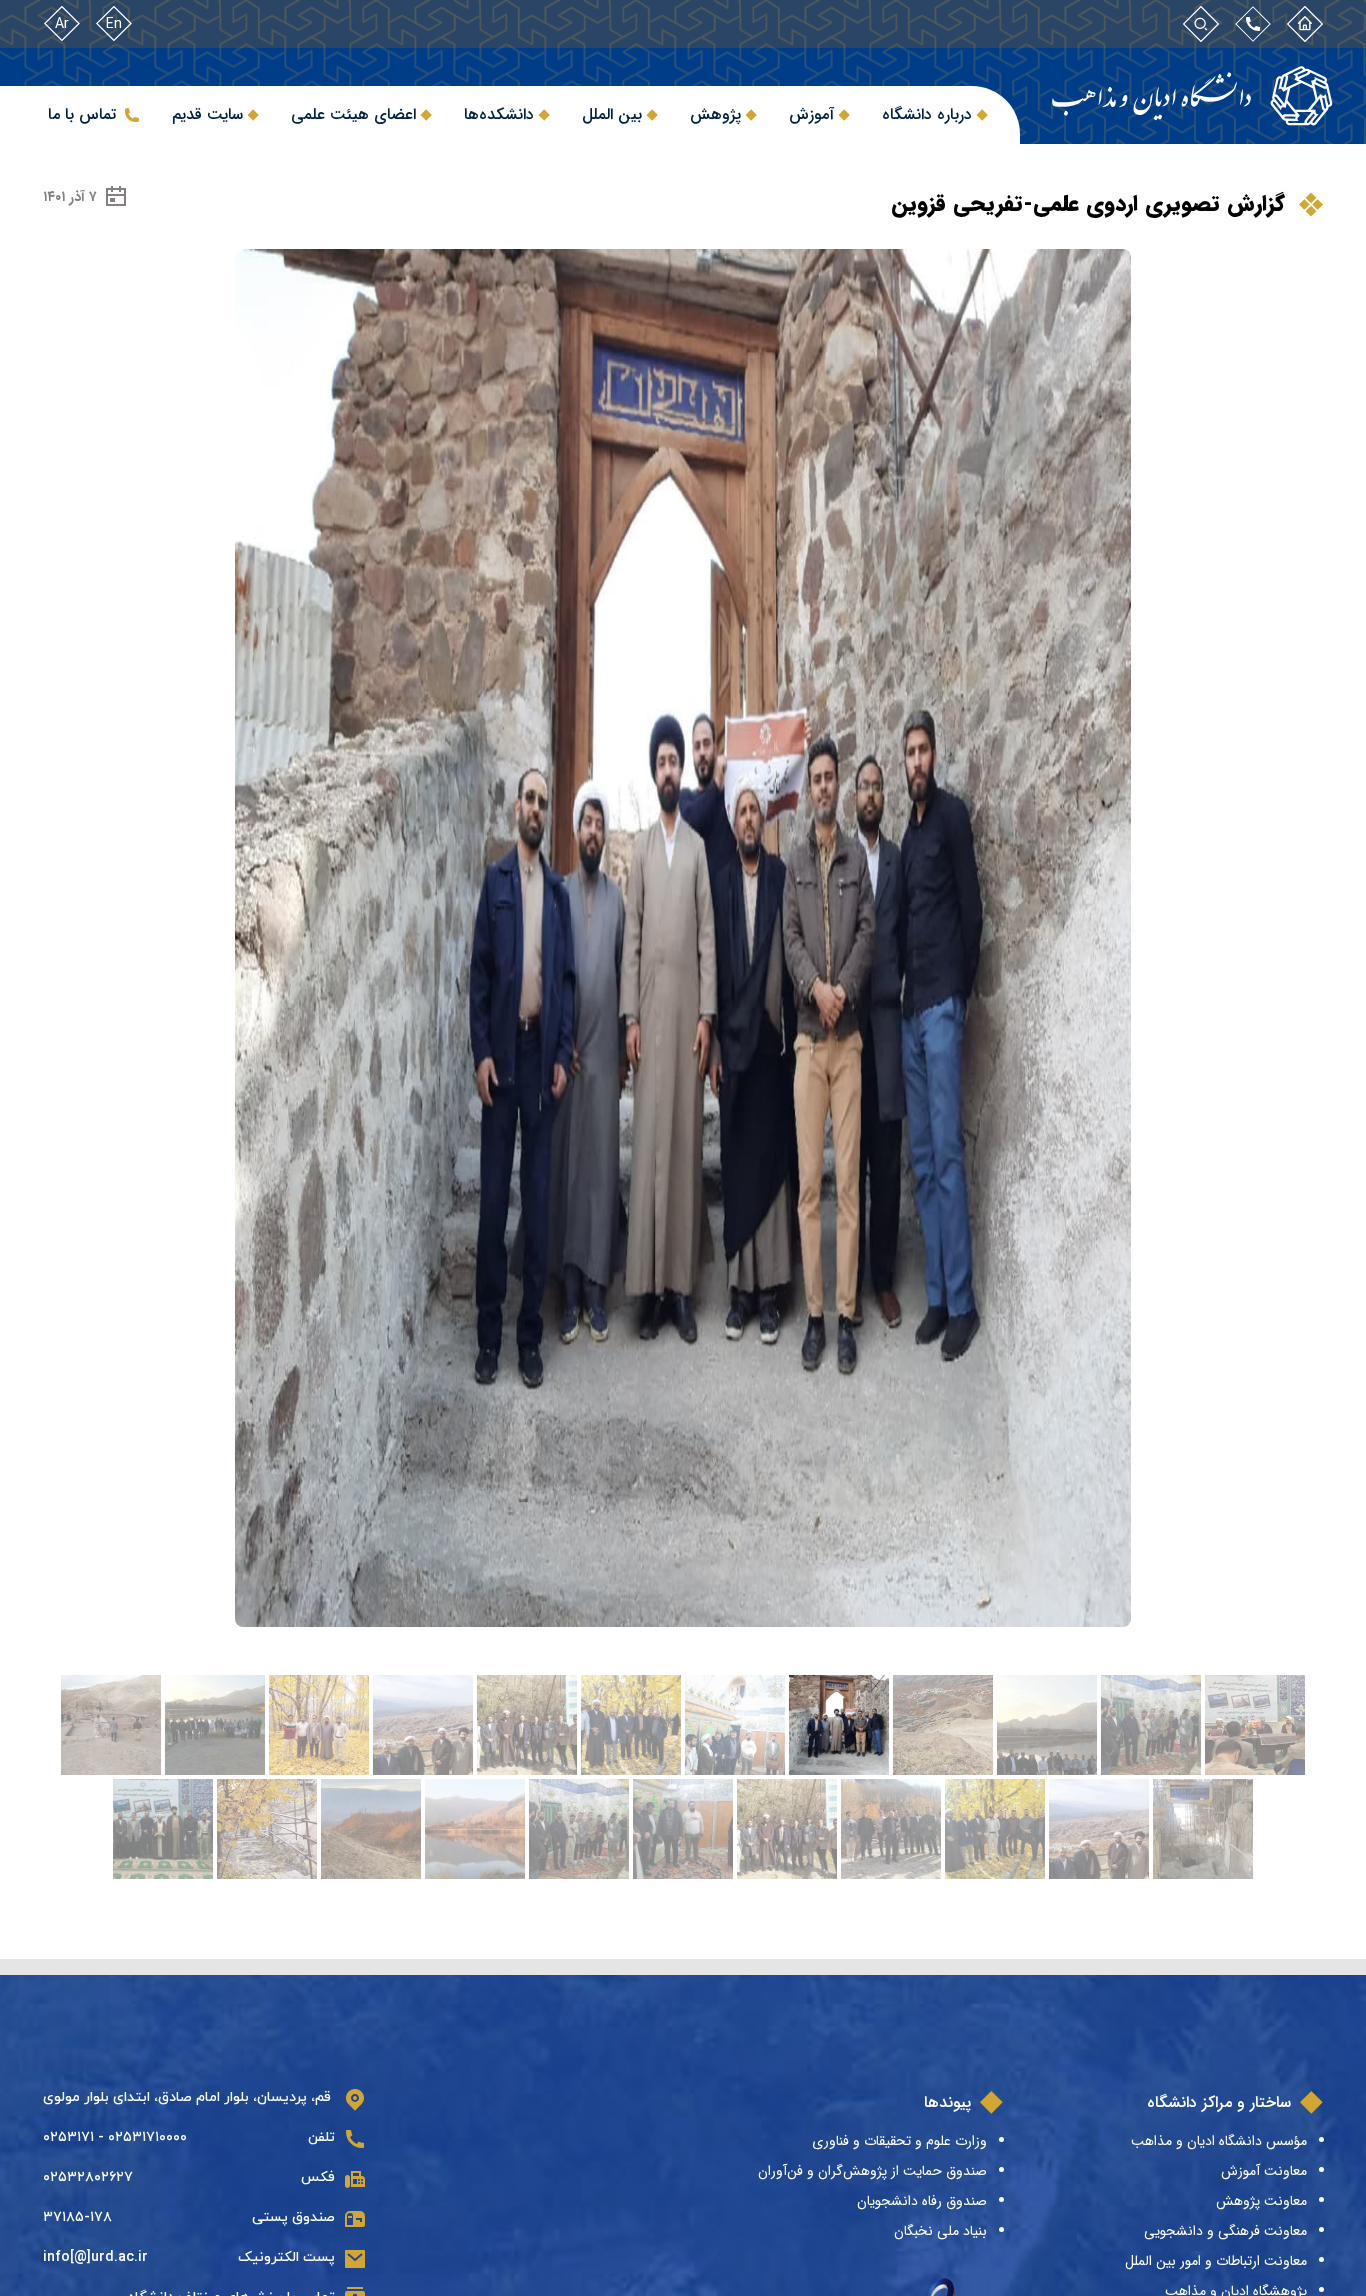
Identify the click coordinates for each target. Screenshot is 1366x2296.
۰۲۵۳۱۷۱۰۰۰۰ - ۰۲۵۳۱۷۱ (115, 2137)
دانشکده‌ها (499, 114)
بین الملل (612, 114)
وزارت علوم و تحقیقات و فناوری (899, 2141)
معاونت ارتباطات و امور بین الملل (1216, 2261)
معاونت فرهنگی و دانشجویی (1225, 2231)
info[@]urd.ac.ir (95, 2257)
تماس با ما (82, 114)
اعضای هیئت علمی (353, 114)
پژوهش (715, 114)
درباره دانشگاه (927, 114)
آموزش (811, 114)
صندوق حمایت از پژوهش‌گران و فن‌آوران (872, 2171)
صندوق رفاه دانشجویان (922, 2201)
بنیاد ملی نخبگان (940, 2231)
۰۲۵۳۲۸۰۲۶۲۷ (88, 2177)
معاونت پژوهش (1261, 2201)
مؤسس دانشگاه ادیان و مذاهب (1219, 2141)
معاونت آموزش (1264, 2171)
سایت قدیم (207, 114)
